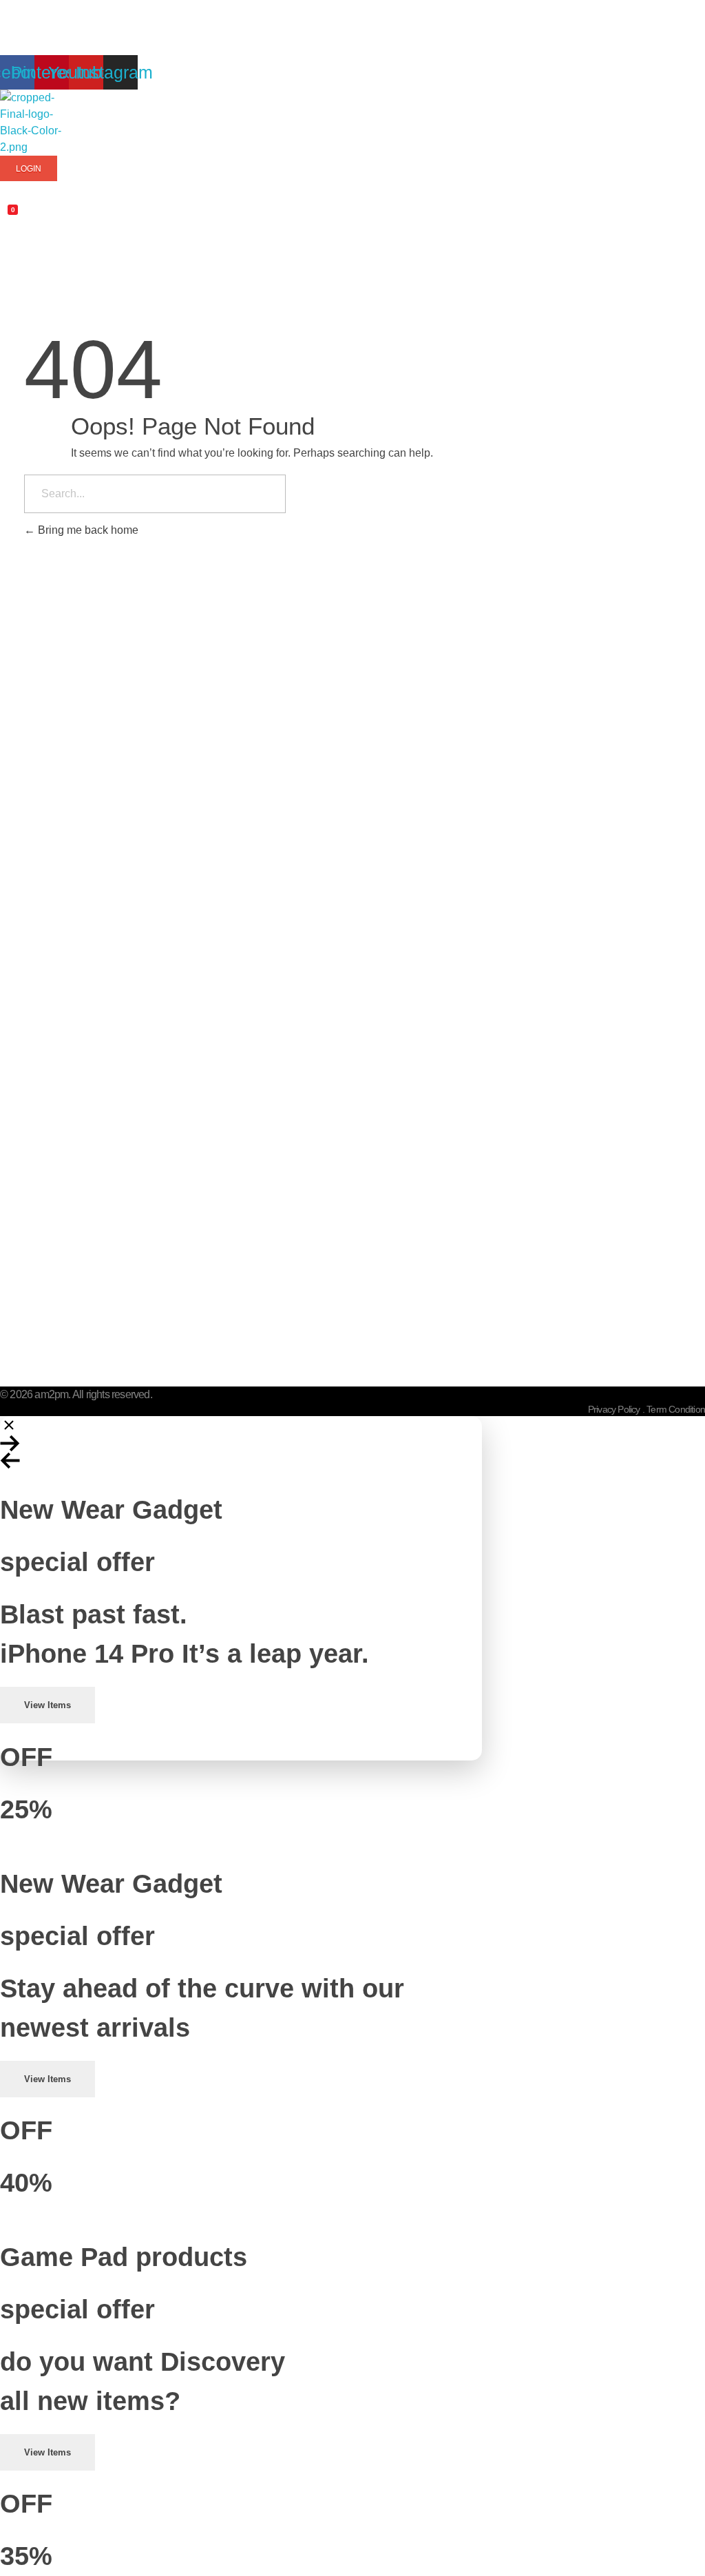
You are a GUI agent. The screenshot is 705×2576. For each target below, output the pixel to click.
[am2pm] (34, 123)
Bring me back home (87, 530)
